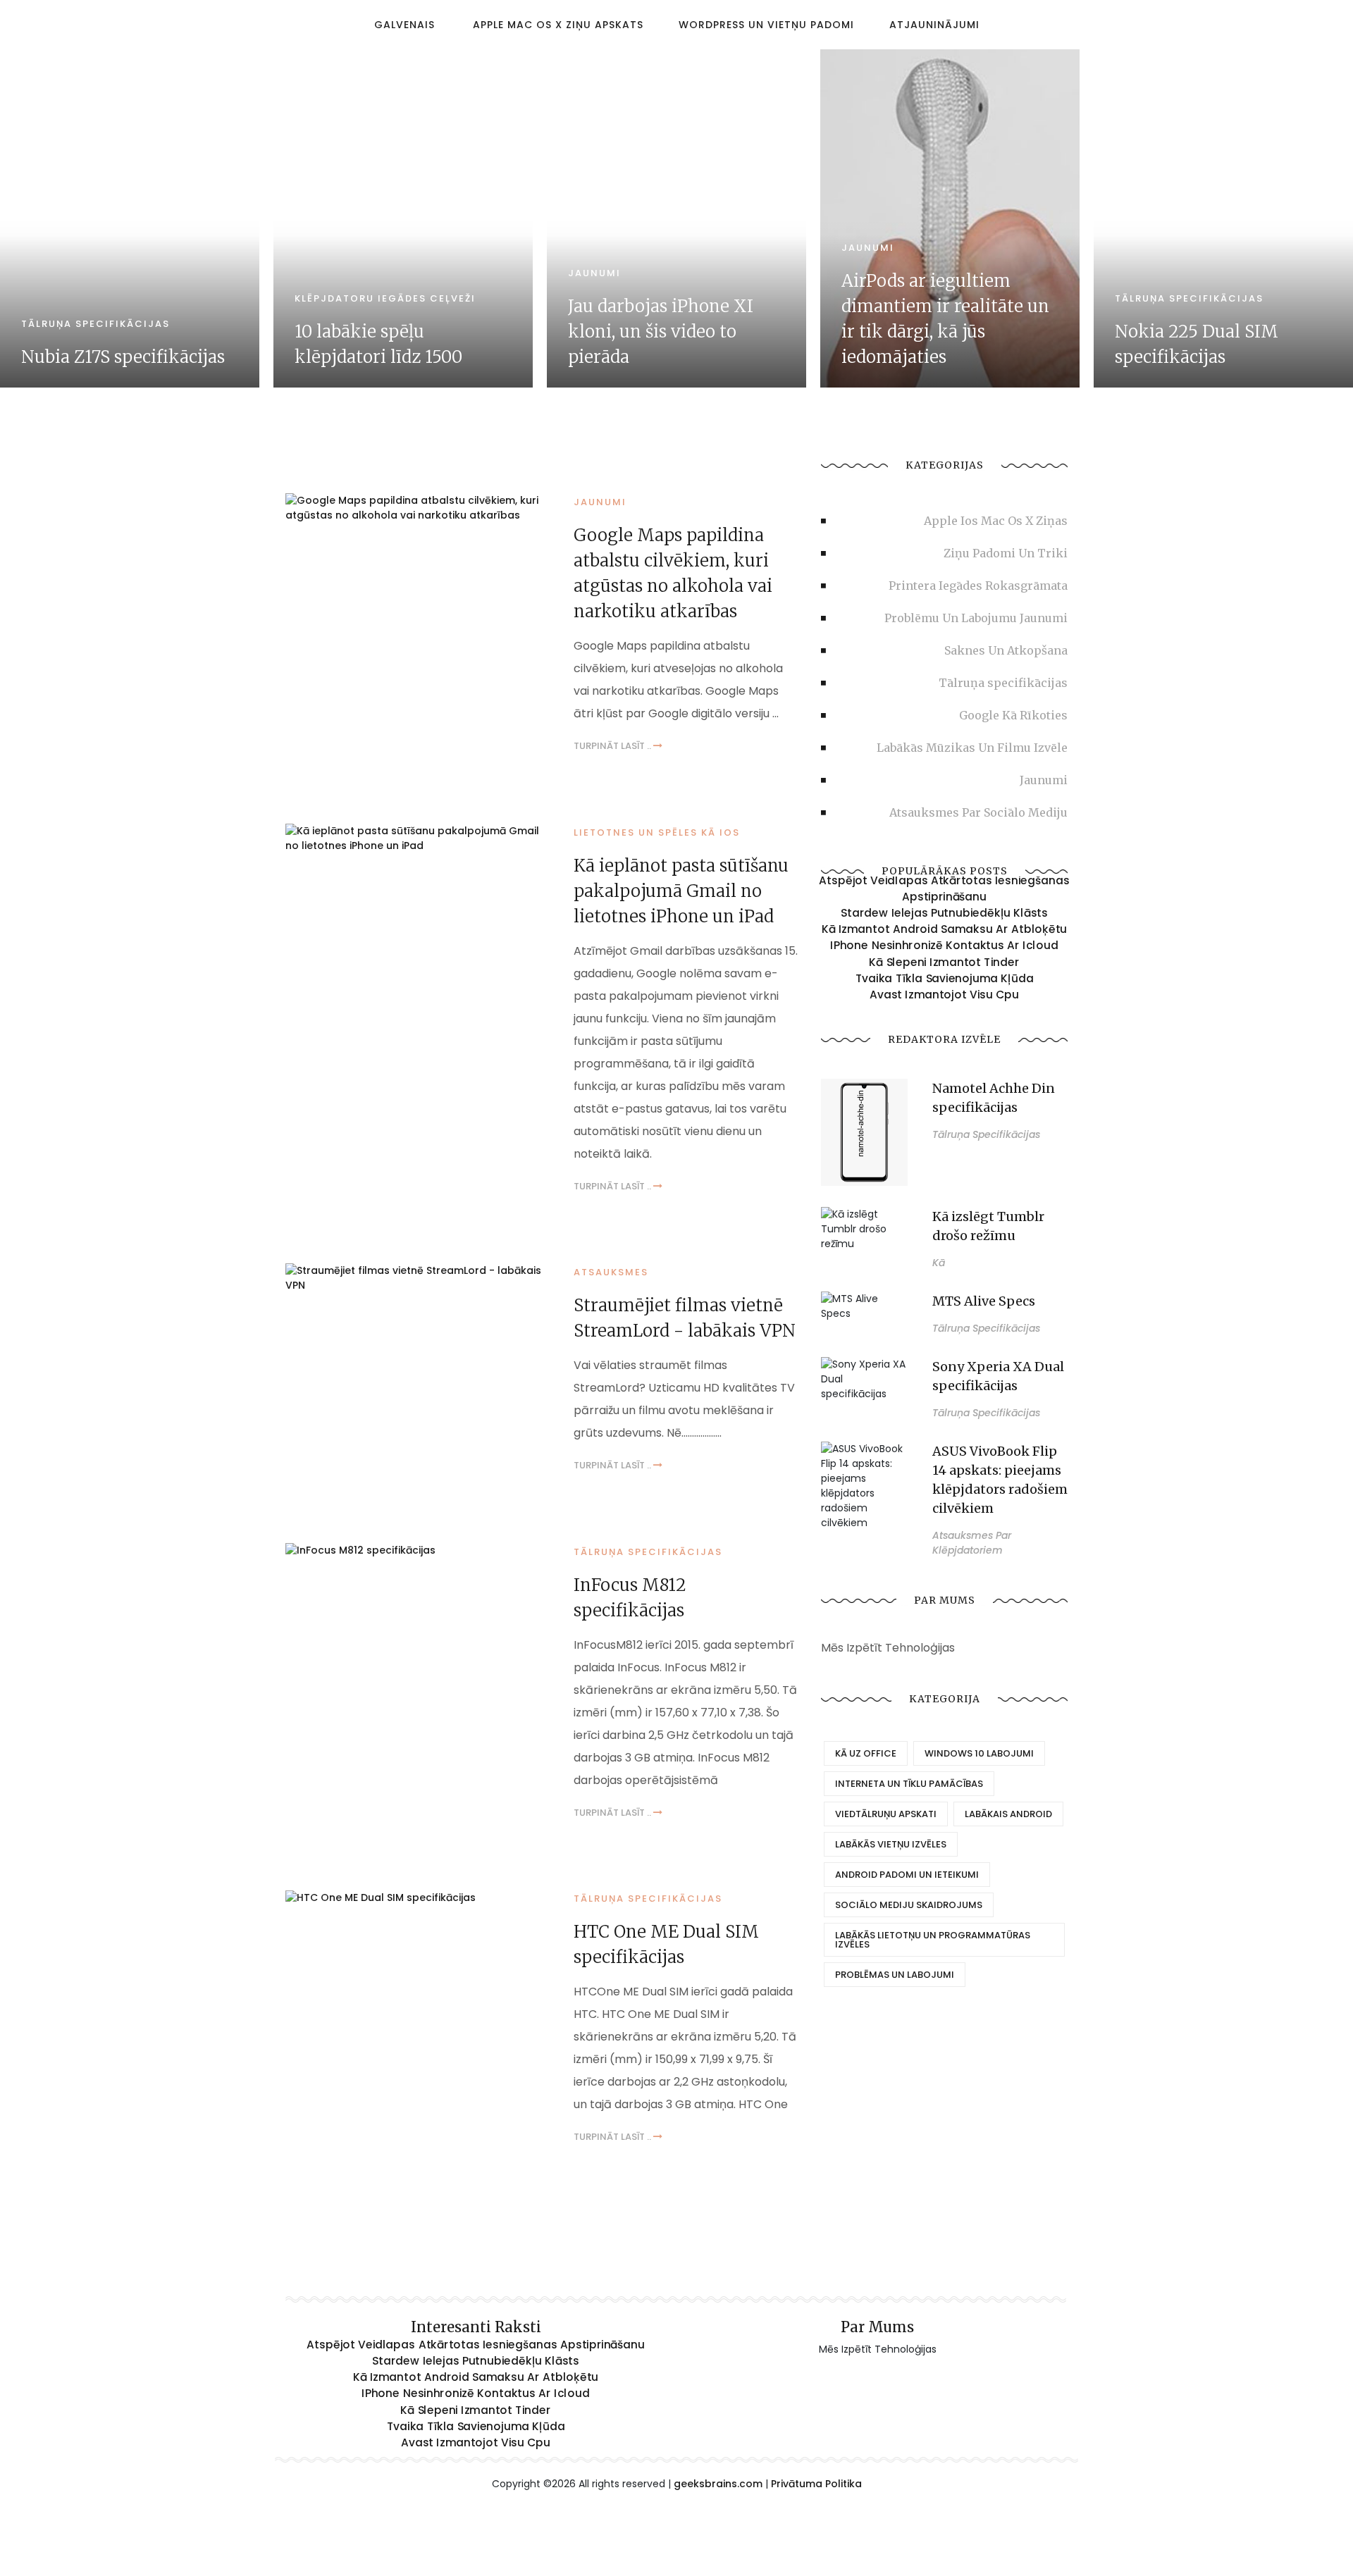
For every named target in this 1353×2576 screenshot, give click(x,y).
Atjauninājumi (934, 25)
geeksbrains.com (718, 2484)
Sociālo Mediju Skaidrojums (909, 1905)
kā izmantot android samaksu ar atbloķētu (945, 929)
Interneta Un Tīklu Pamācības (909, 1784)
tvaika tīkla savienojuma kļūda (945, 978)
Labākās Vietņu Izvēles (891, 1844)
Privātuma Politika (816, 2484)
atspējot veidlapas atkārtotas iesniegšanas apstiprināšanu (944, 889)
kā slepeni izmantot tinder (944, 962)
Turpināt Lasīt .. (613, 746)
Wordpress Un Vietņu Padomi (766, 25)
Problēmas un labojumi (895, 1975)
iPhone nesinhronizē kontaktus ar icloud (944, 946)
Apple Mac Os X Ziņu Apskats (558, 25)
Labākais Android (1008, 1814)
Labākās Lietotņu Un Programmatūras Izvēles (933, 1940)
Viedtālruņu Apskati (886, 1814)
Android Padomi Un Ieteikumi (907, 1875)
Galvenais (404, 25)
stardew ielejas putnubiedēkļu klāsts (944, 913)
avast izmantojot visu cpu (944, 994)
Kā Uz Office (866, 1753)
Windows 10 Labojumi (979, 1753)
